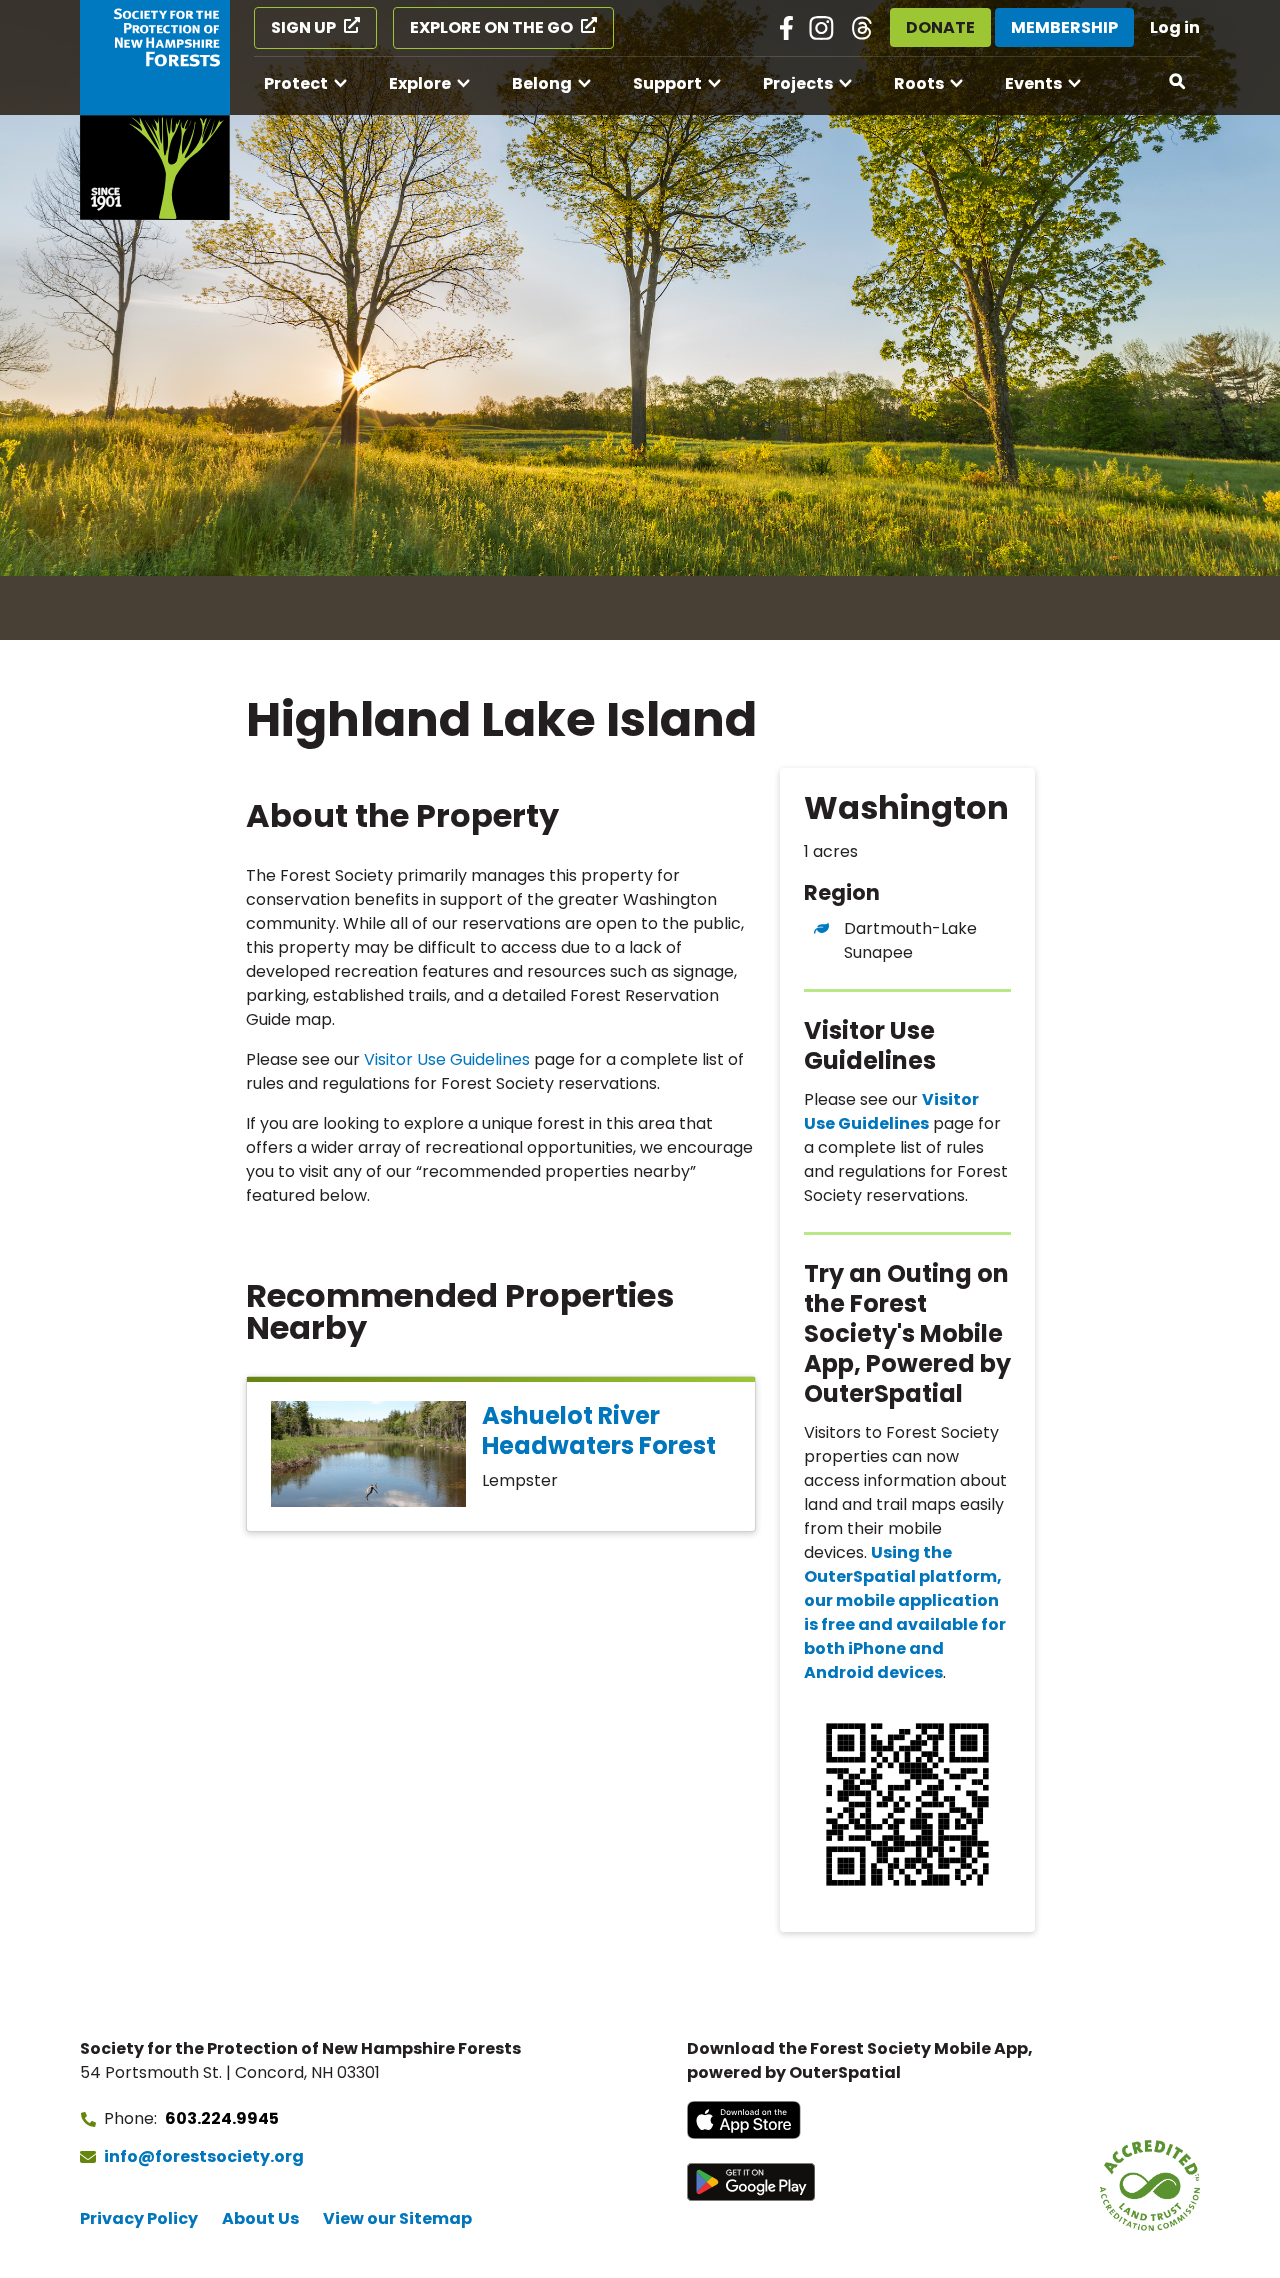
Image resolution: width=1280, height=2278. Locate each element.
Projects (798, 83)
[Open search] (1178, 82)
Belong (542, 83)
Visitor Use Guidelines (447, 1059)
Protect (296, 83)
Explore (420, 83)
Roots (919, 83)
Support (667, 83)
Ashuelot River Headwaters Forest (599, 1430)
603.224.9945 (222, 2118)
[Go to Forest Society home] (155, 110)
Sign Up (303, 27)
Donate (940, 27)
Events (1033, 83)
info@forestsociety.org (204, 2156)
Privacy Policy (139, 2218)
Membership (1064, 27)
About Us (260, 2218)
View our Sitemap (397, 2218)
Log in (1175, 27)
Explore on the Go (491, 27)
